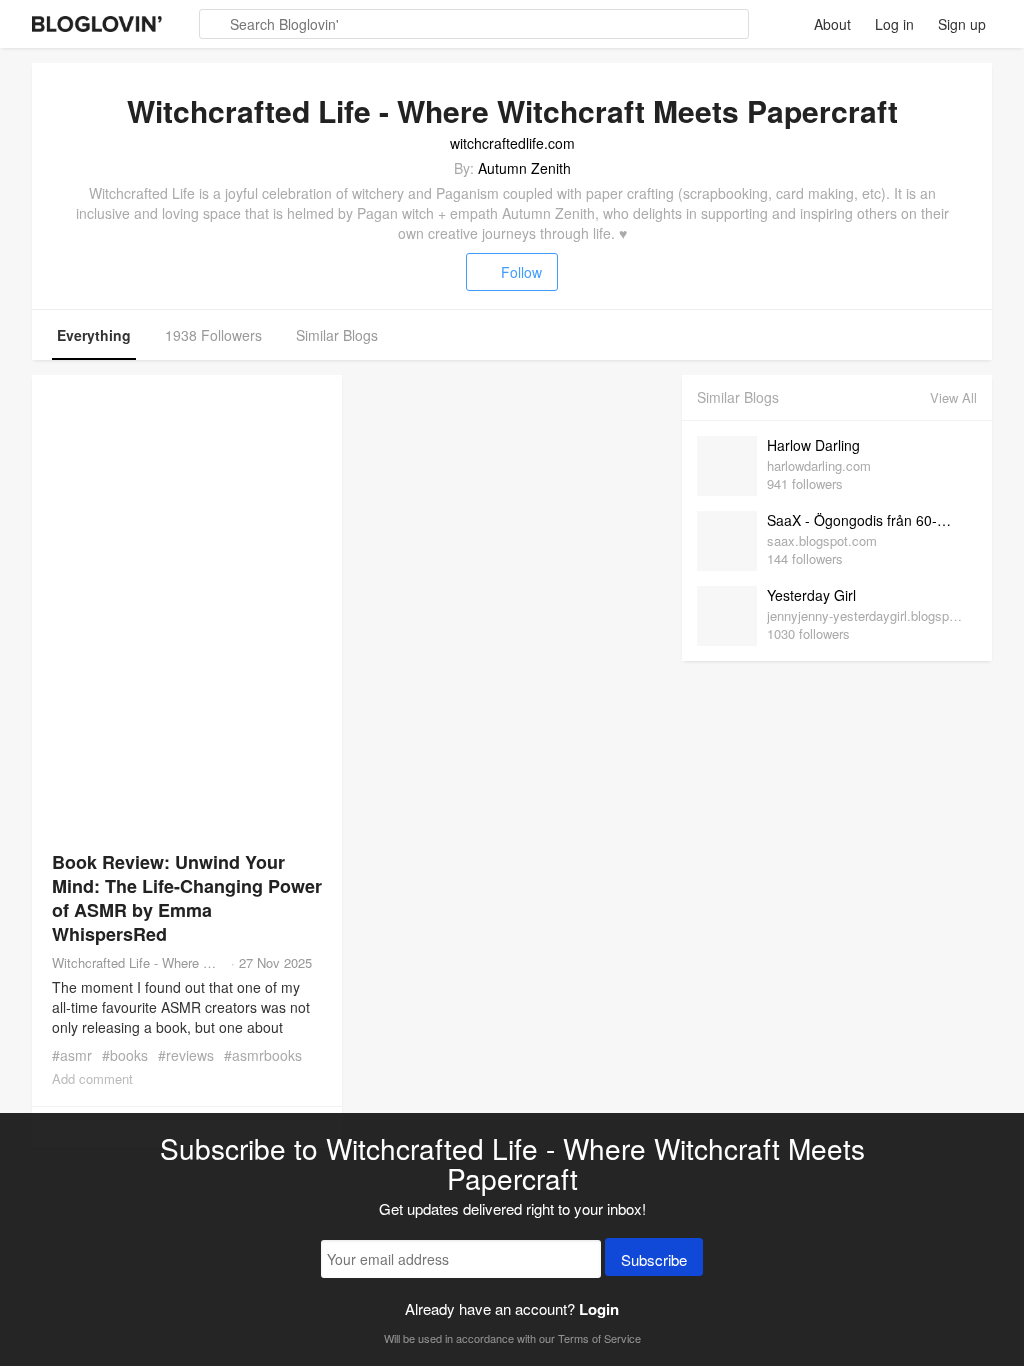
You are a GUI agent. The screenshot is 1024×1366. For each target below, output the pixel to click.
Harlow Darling (813, 445)
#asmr (72, 1055)
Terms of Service (599, 1338)
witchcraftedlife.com (512, 143)
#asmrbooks (263, 1055)
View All (953, 397)
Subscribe (654, 1259)
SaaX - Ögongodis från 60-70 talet (867, 520)
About (832, 24)
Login (599, 1309)
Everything (94, 335)
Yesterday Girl (811, 595)
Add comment (92, 1078)
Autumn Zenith (524, 168)
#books (125, 1055)
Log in (894, 24)
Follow (521, 272)
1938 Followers (213, 335)
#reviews (186, 1055)
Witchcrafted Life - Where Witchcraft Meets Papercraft (139, 962)
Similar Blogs (337, 335)
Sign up (962, 24)
